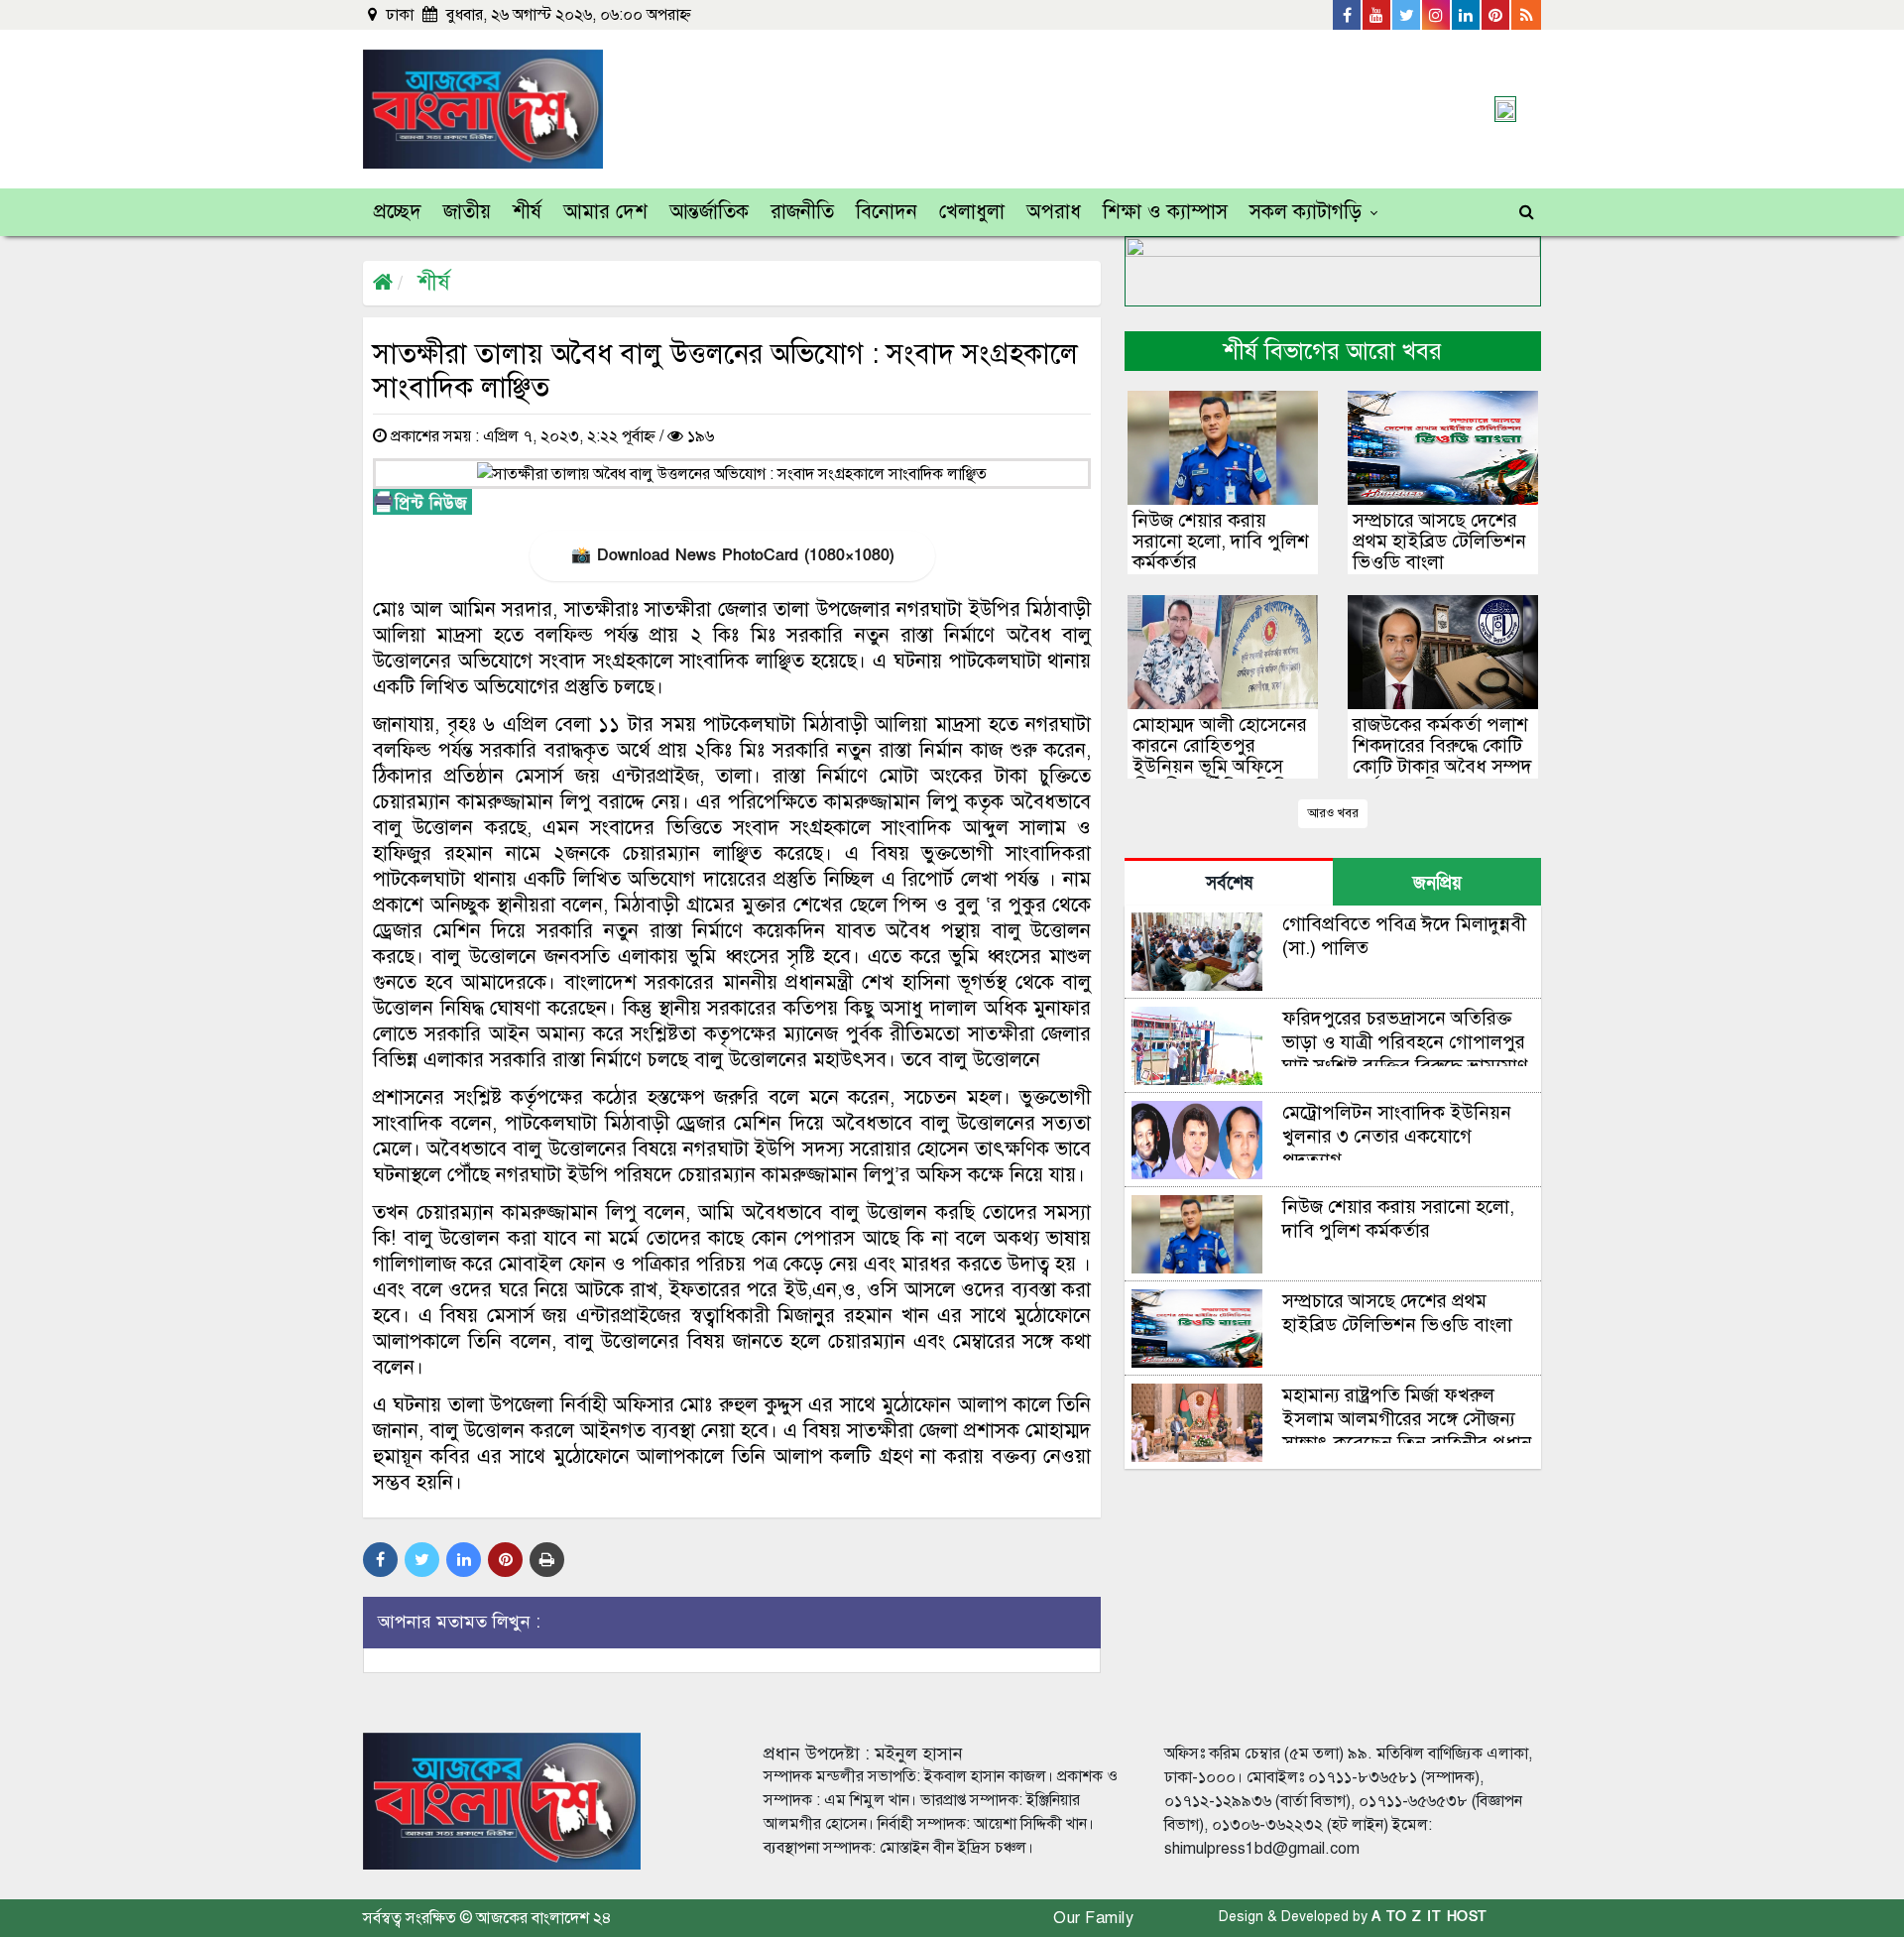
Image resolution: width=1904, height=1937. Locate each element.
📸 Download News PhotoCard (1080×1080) (732, 555)
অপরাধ (1054, 212)
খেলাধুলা (972, 212)
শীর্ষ (527, 212)
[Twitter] (1407, 15)
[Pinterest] (1496, 15)
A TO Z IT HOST (1429, 1917)
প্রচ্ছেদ (398, 212)
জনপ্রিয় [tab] (1437, 883)
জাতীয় (467, 212)
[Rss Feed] (1526, 15)
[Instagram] (1437, 15)
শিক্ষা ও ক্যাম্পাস (1165, 212)
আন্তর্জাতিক (709, 212)
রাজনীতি (802, 212)
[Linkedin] (1467, 15)
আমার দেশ (605, 212)
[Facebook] (1348, 15)
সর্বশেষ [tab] (1229, 883)
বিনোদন (887, 212)
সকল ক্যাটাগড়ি (1306, 212)
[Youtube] (1377, 15)
